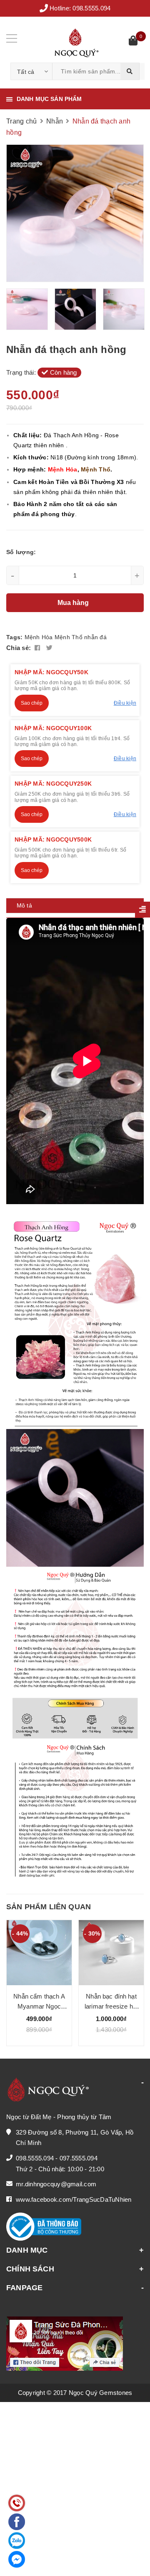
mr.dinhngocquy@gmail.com (56, 2184)
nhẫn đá (95, 637)
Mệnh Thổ (69, 637)
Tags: (15, 637)
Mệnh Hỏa (39, 637)
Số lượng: (21, 552)
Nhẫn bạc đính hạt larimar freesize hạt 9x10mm (111, 2006)
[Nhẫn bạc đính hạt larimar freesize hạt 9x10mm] (111, 1953)
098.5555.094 (91, 8)
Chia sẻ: (19, 648)
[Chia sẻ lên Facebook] (38, 648)
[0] (133, 42)
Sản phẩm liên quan (49, 1907)
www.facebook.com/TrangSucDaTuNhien (74, 2199)
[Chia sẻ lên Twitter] (49, 648)
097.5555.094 (79, 2158)
